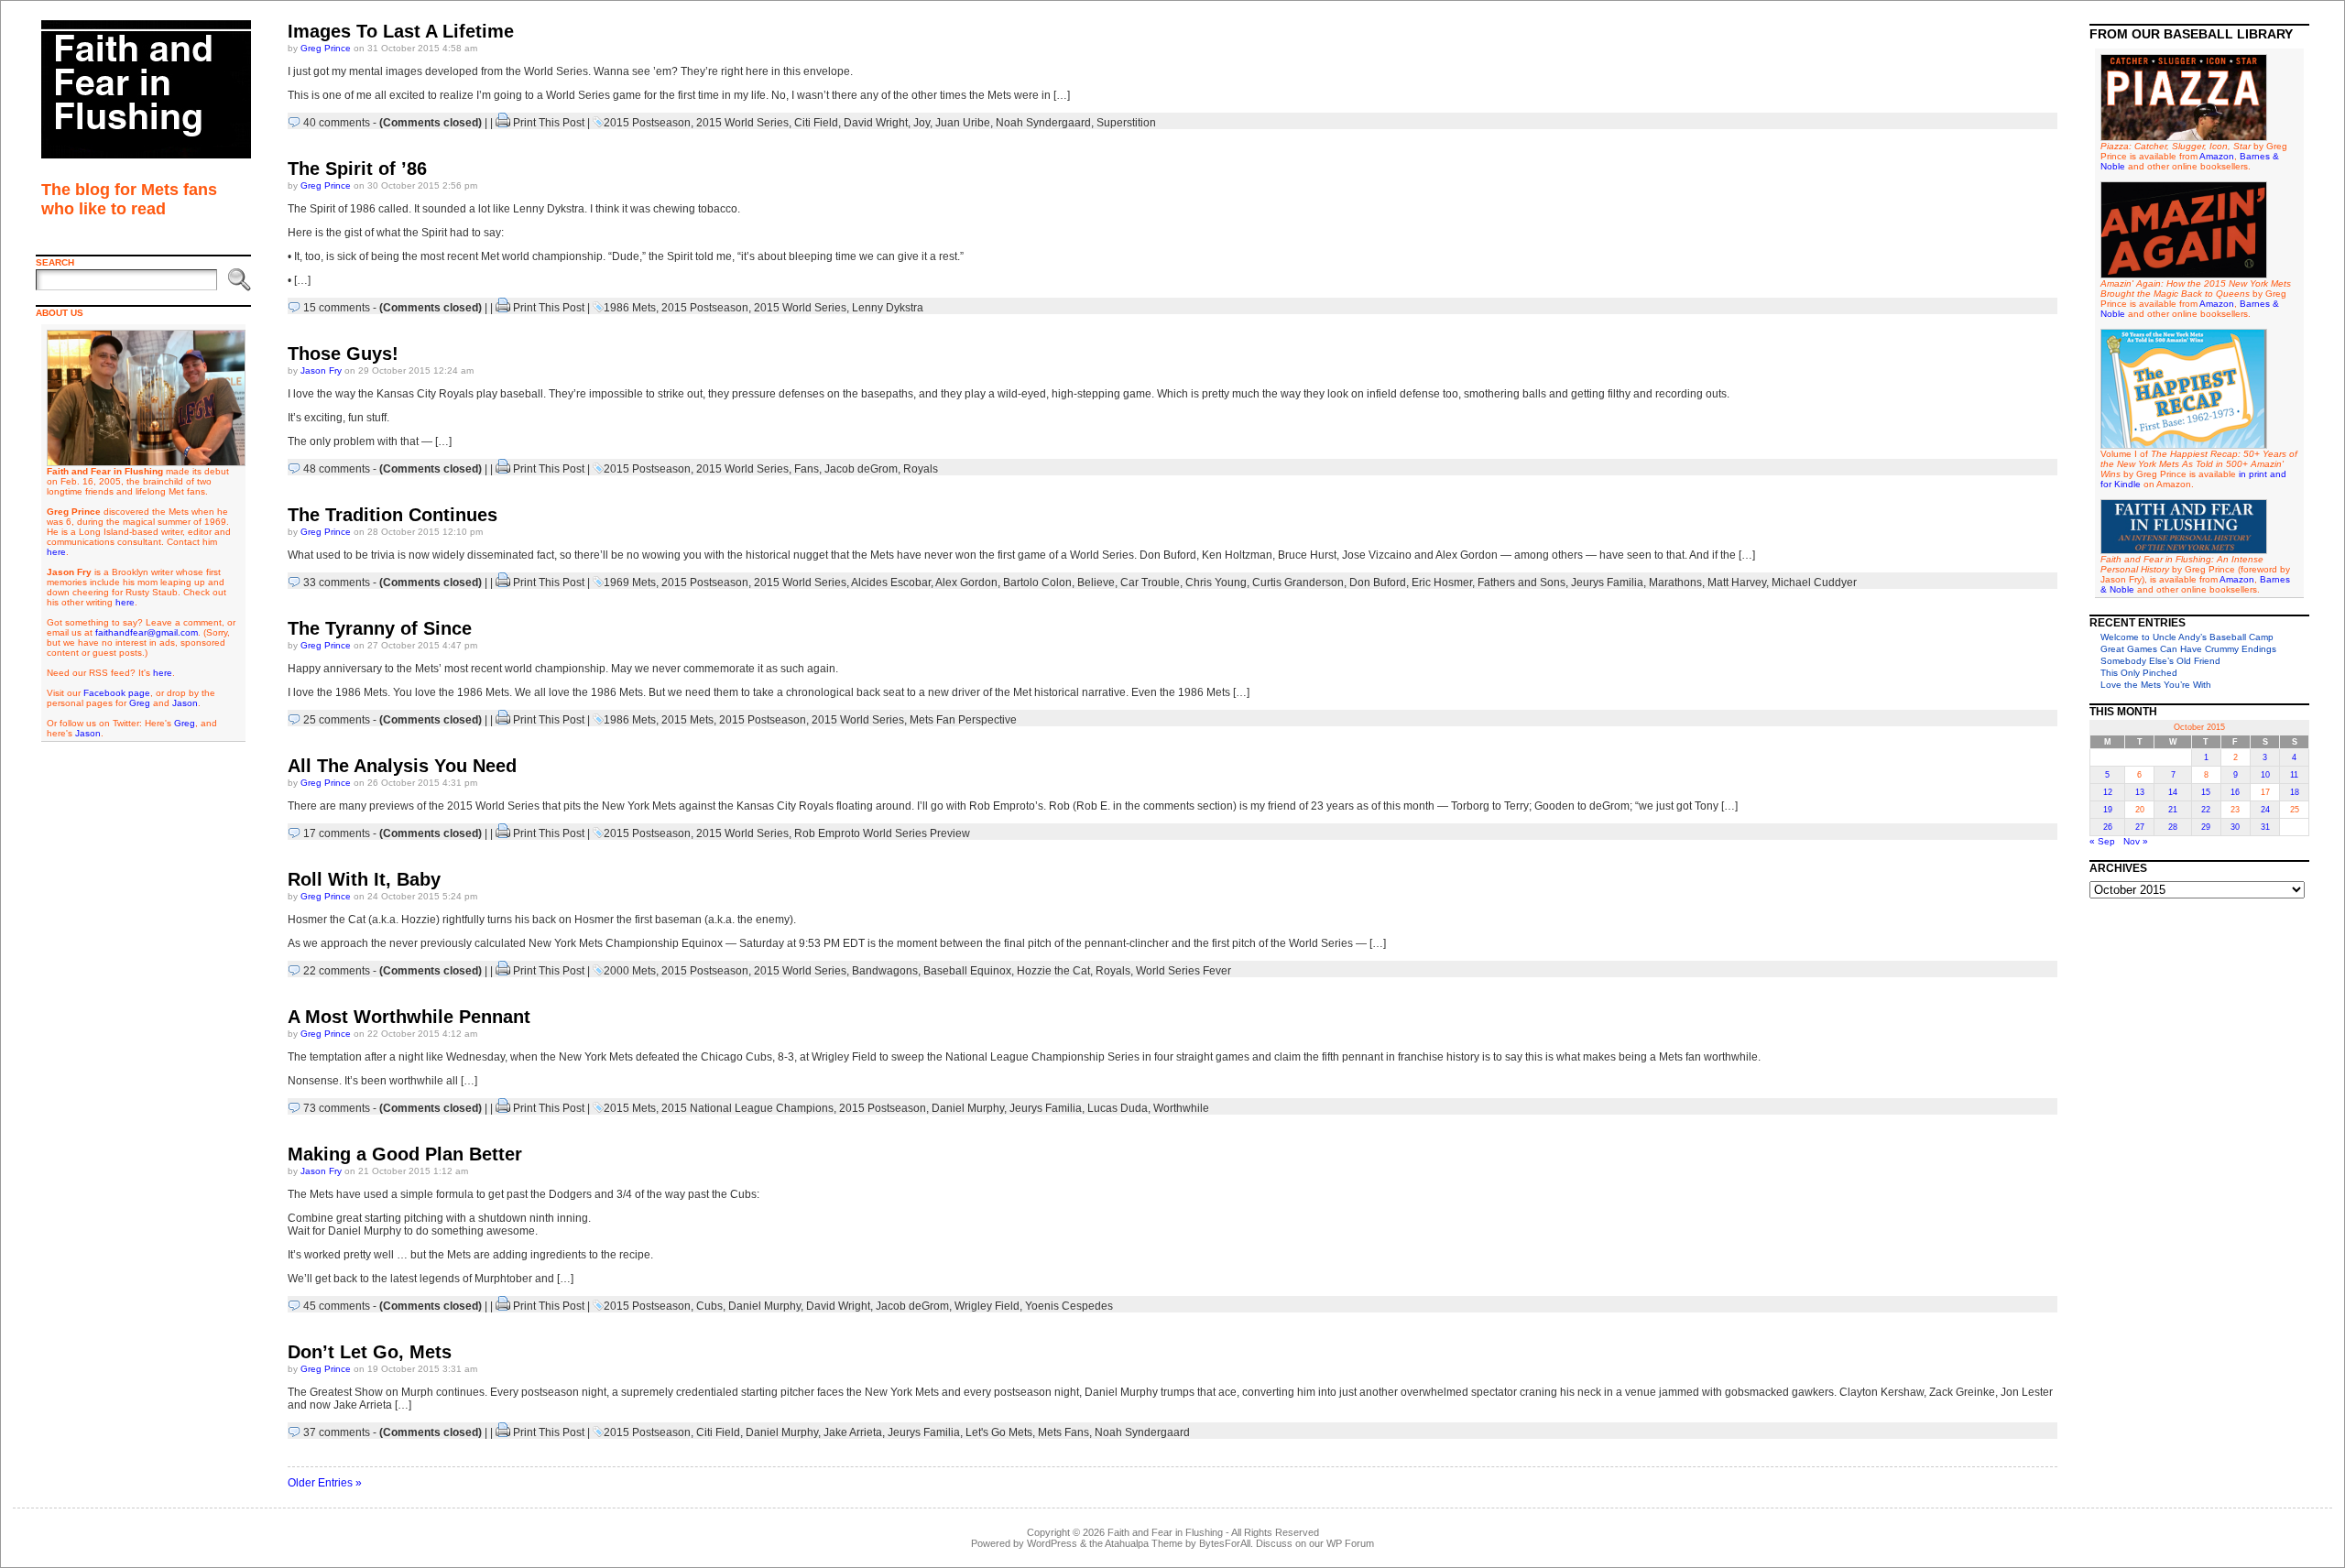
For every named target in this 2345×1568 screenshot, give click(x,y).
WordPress (1052, 1543)
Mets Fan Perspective (963, 720)
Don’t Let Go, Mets (370, 1352)
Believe (1096, 583)
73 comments (337, 1108)
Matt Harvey (1737, 583)
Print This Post (549, 123)
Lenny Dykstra (888, 308)
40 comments (337, 123)
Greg (140, 703)
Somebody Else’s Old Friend (2160, 661)
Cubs (709, 1306)
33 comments (337, 583)
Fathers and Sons (1522, 583)
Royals (921, 469)
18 (2295, 792)
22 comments (337, 971)
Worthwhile (1181, 1108)
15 (2206, 792)
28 (2173, 827)
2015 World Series (742, 123)
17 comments (337, 833)
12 (2108, 792)
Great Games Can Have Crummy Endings (2188, 649)
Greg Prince (326, 48)
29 (2206, 827)
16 (2235, 792)
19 (2108, 810)
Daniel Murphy (968, 1108)
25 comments (337, 720)
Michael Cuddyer (1814, 583)
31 (2265, 827)
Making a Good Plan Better (405, 1154)
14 (2173, 792)
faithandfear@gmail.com (147, 632)
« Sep (2102, 841)
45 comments (337, 1306)
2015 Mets (687, 720)
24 (2265, 810)
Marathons (1675, 583)
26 (2108, 827)
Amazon (2217, 156)
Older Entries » (325, 1483)
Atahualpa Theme (1144, 1543)
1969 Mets (630, 583)
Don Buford (1378, 583)
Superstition (1126, 123)
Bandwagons (885, 971)
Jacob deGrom (861, 469)
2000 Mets (630, 971)
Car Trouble (1150, 583)
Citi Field (816, 123)
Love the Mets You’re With (2156, 685)
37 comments (337, 1432)
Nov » (2136, 841)
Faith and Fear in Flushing (1165, 1532)
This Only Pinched (2139, 673)
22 (2206, 810)
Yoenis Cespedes (1069, 1306)
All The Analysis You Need (402, 766)
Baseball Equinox (967, 971)
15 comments (337, 308)
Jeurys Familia (1607, 583)
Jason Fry (321, 370)
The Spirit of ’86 (357, 169)
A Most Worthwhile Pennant (409, 1017)
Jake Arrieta (853, 1432)
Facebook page (117, 693)
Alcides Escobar (891, 583)
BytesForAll (1225, 1543)
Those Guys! (343, 354)
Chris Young (1216, 583)
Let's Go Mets (999, 1432)
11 (2294, 775)
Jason (185, 703)
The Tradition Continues (393, 515)
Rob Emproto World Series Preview (882, 833)
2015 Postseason (647, 123)
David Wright (876, 123)
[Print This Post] (503, 123)
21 (2173, 810)
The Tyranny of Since (380, 628)
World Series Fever (1183, 971)
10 (2265, 775)
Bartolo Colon (1037, 583)
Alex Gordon (966, 583)
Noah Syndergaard (1043, 123)
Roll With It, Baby (364, 879)
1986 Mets (630, 308)
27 (2140, 827)
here (56, 552)
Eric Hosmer (1442, 583)
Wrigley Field (987, 1306)
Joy (922, 123)
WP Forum (1350, 1543)
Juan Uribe (963, 123)
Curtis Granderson (1298, 583)
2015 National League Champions (747, 1108)
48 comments (337, 469)
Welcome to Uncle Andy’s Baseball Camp (2187, 637)
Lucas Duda (1118, 1108)
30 (2235, 827)
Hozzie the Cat (1053, 971)
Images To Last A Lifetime (401, 31)
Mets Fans (1063, 1432)
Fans (807, 469)
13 (2140, 792)
